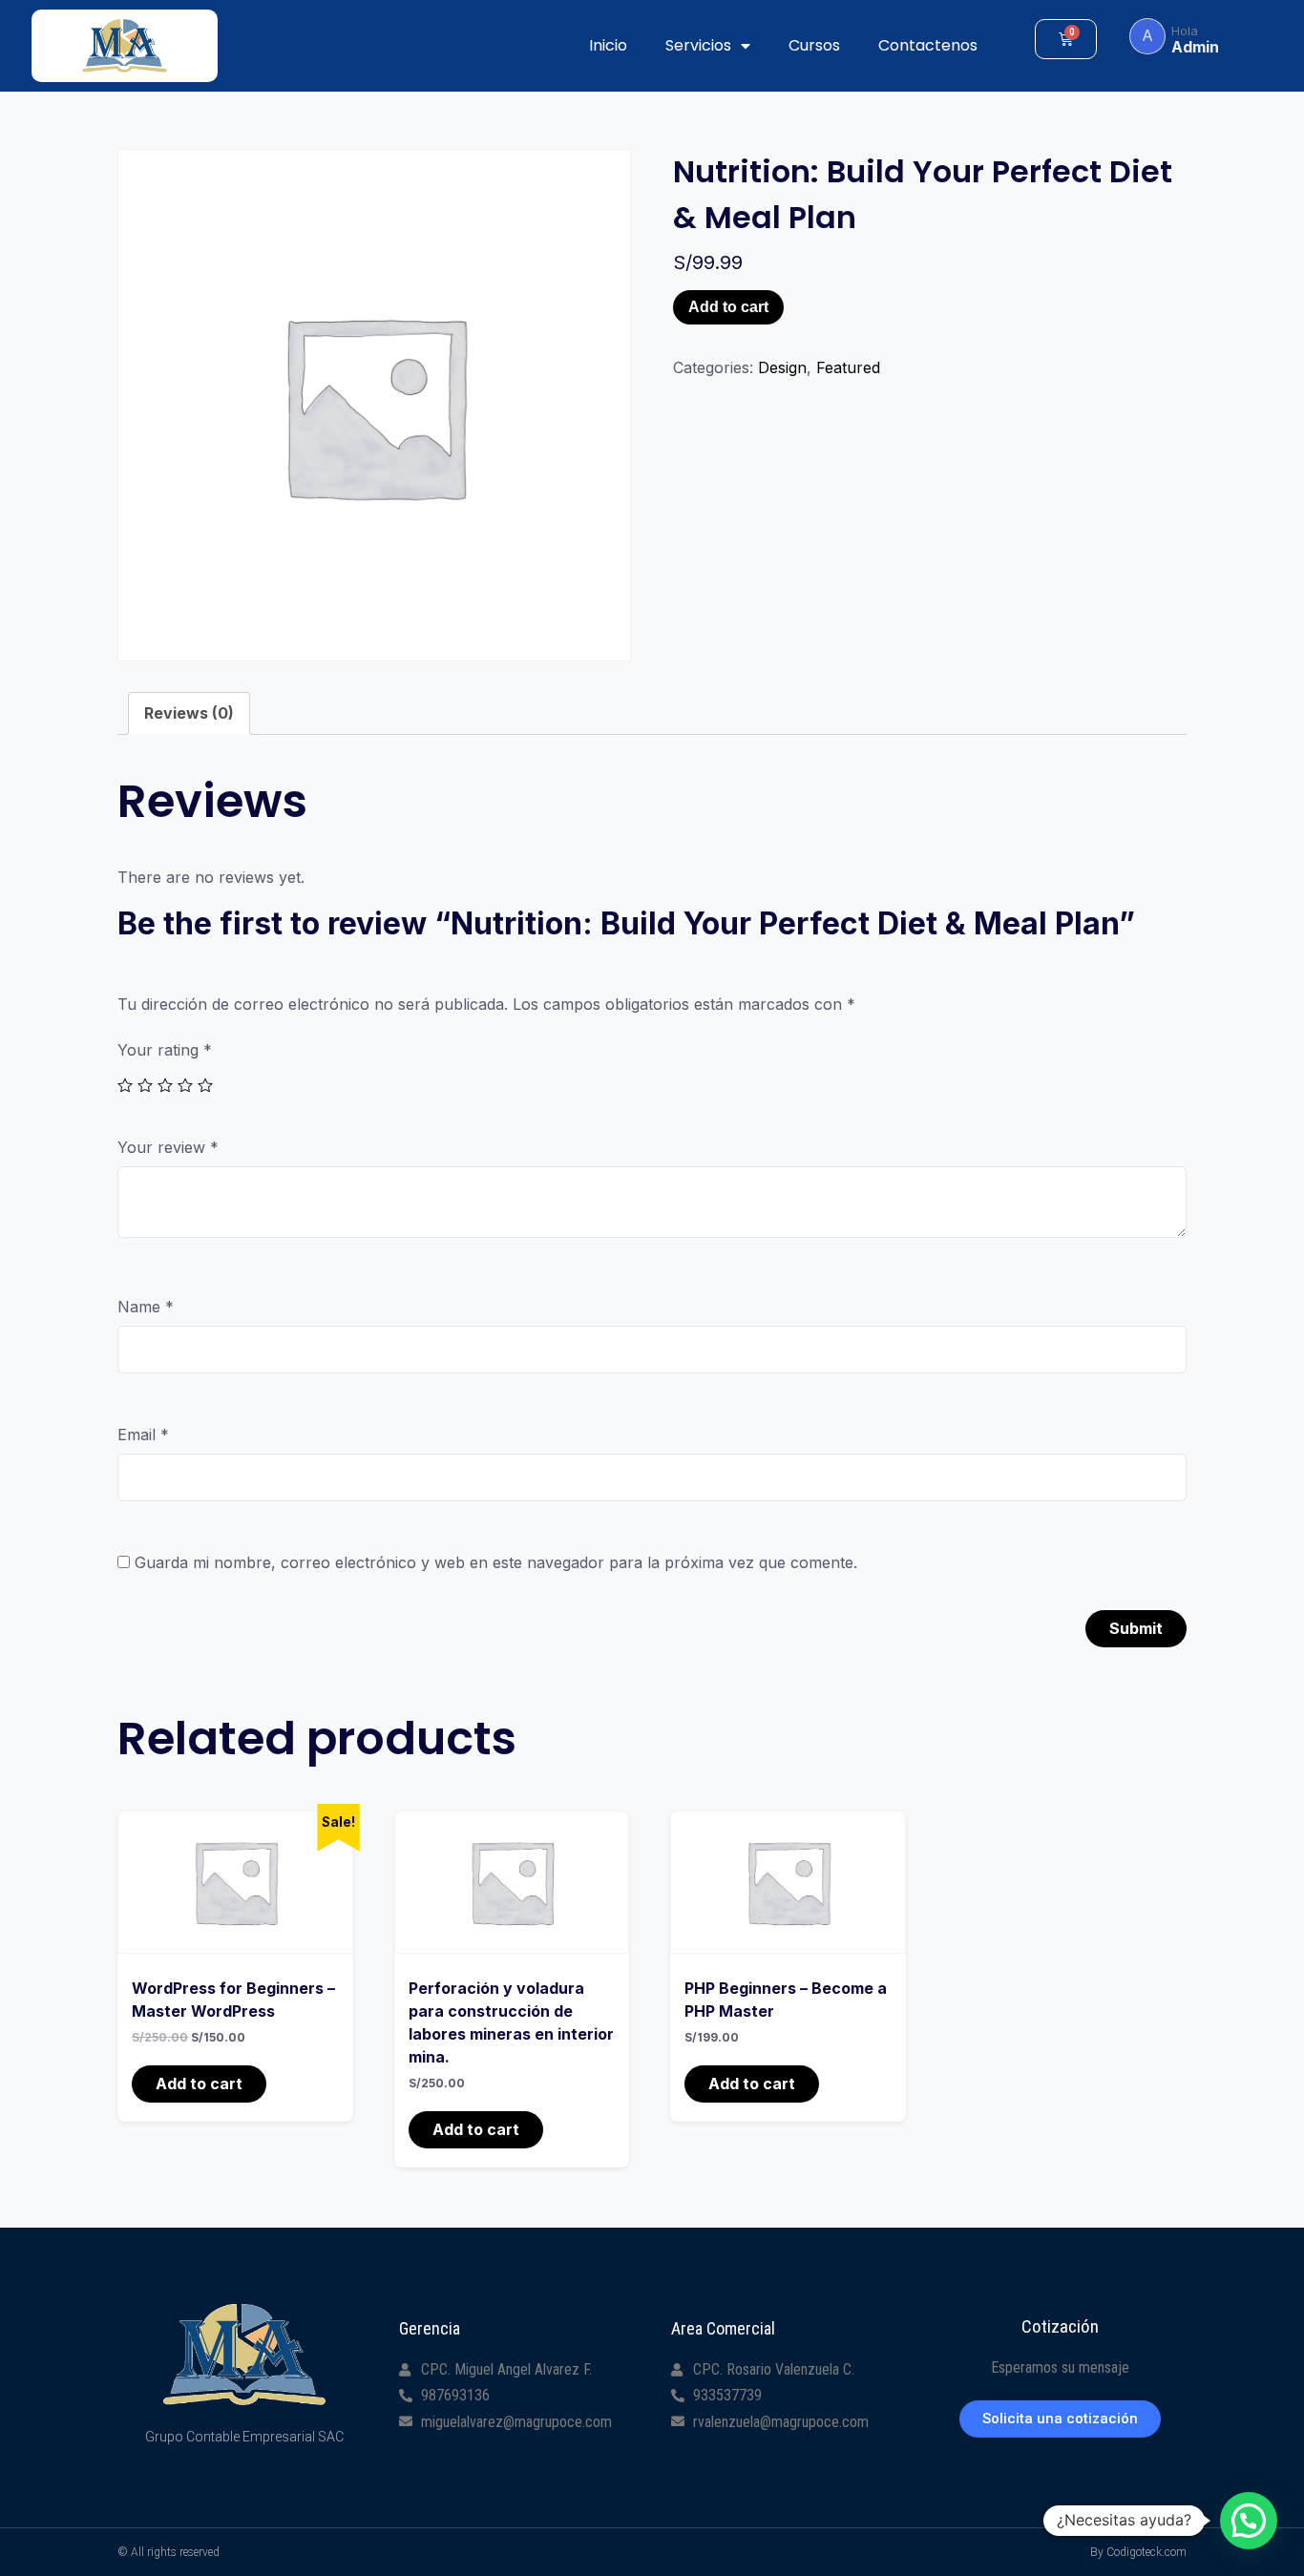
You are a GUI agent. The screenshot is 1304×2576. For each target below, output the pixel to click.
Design (782, 367)
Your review (168, 1147)
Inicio (608, 45)
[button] (1060, 2419)
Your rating (165, 1050)
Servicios (698, 45)
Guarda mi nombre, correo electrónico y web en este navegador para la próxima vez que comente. (496, 1562)
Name (146, 1307)
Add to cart (728, 307)
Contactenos (928, 45)
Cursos (814, 45)
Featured (848, 367)
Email (143, 1435)
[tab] (189, 713)
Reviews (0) (189, 713)
